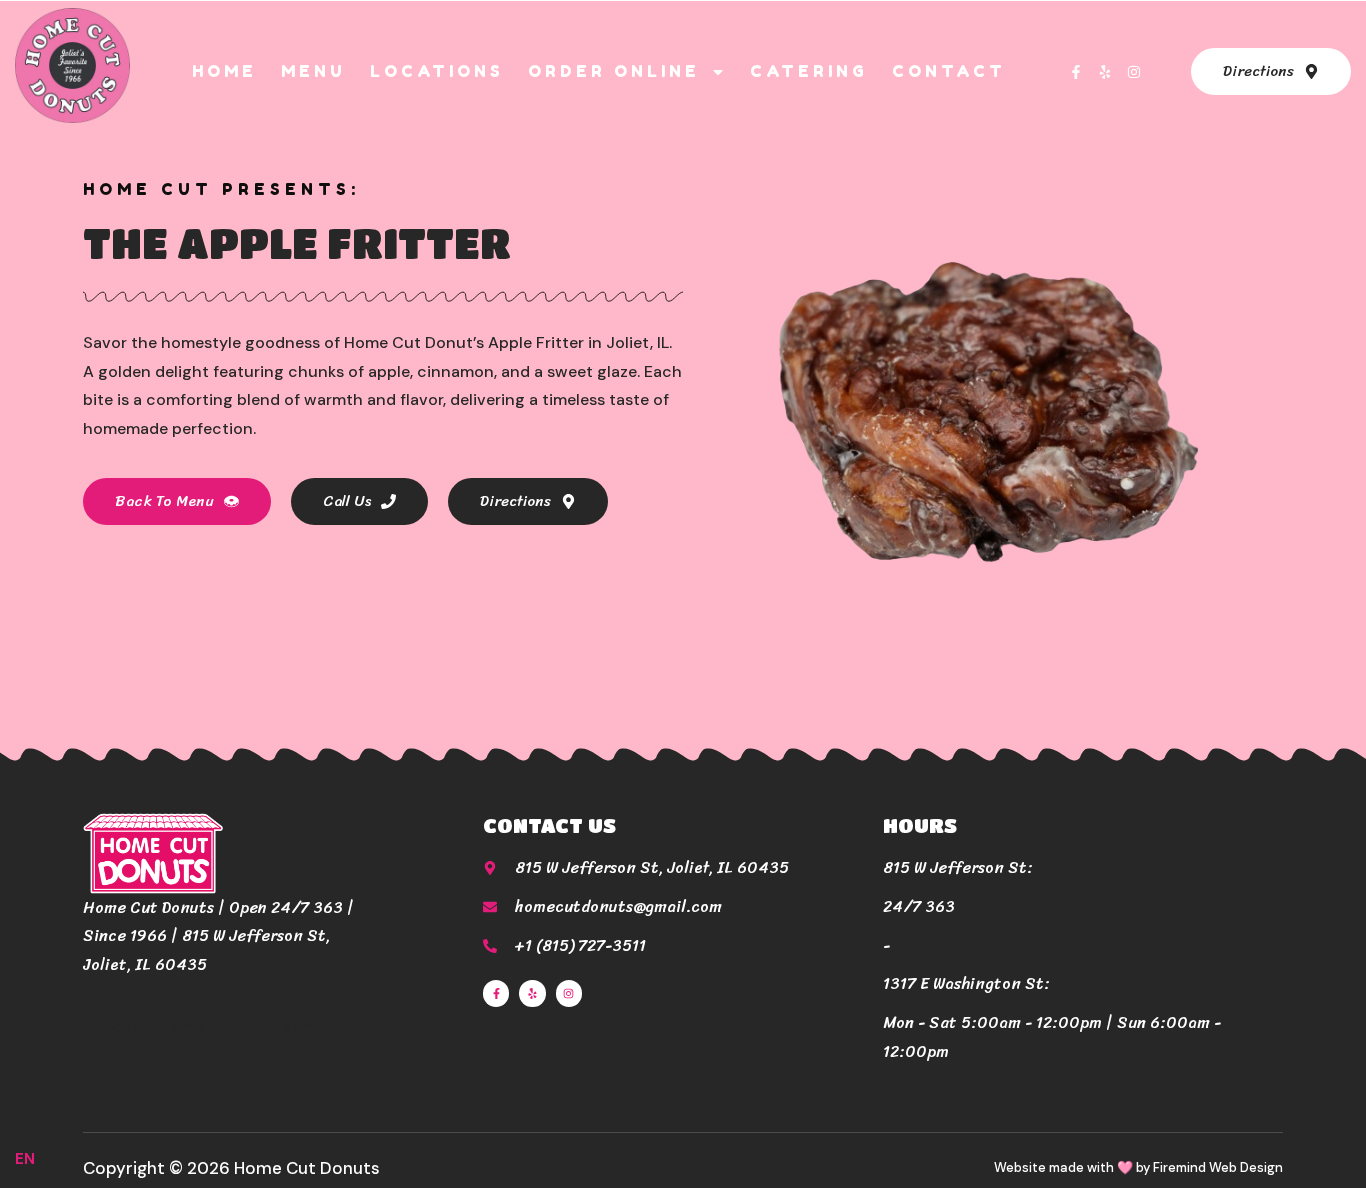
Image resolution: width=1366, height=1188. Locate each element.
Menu (313, 71)
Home (224, 71)
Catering (809, 71)
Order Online (614, 71)
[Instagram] (1134, 72)
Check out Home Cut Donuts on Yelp (215, 1027)
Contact (949, 71)
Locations (437, 71)
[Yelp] (1105, 72)
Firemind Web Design (1218, 1167)
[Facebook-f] (1076, 72)
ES (48, 1159)
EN (25, 1159)
